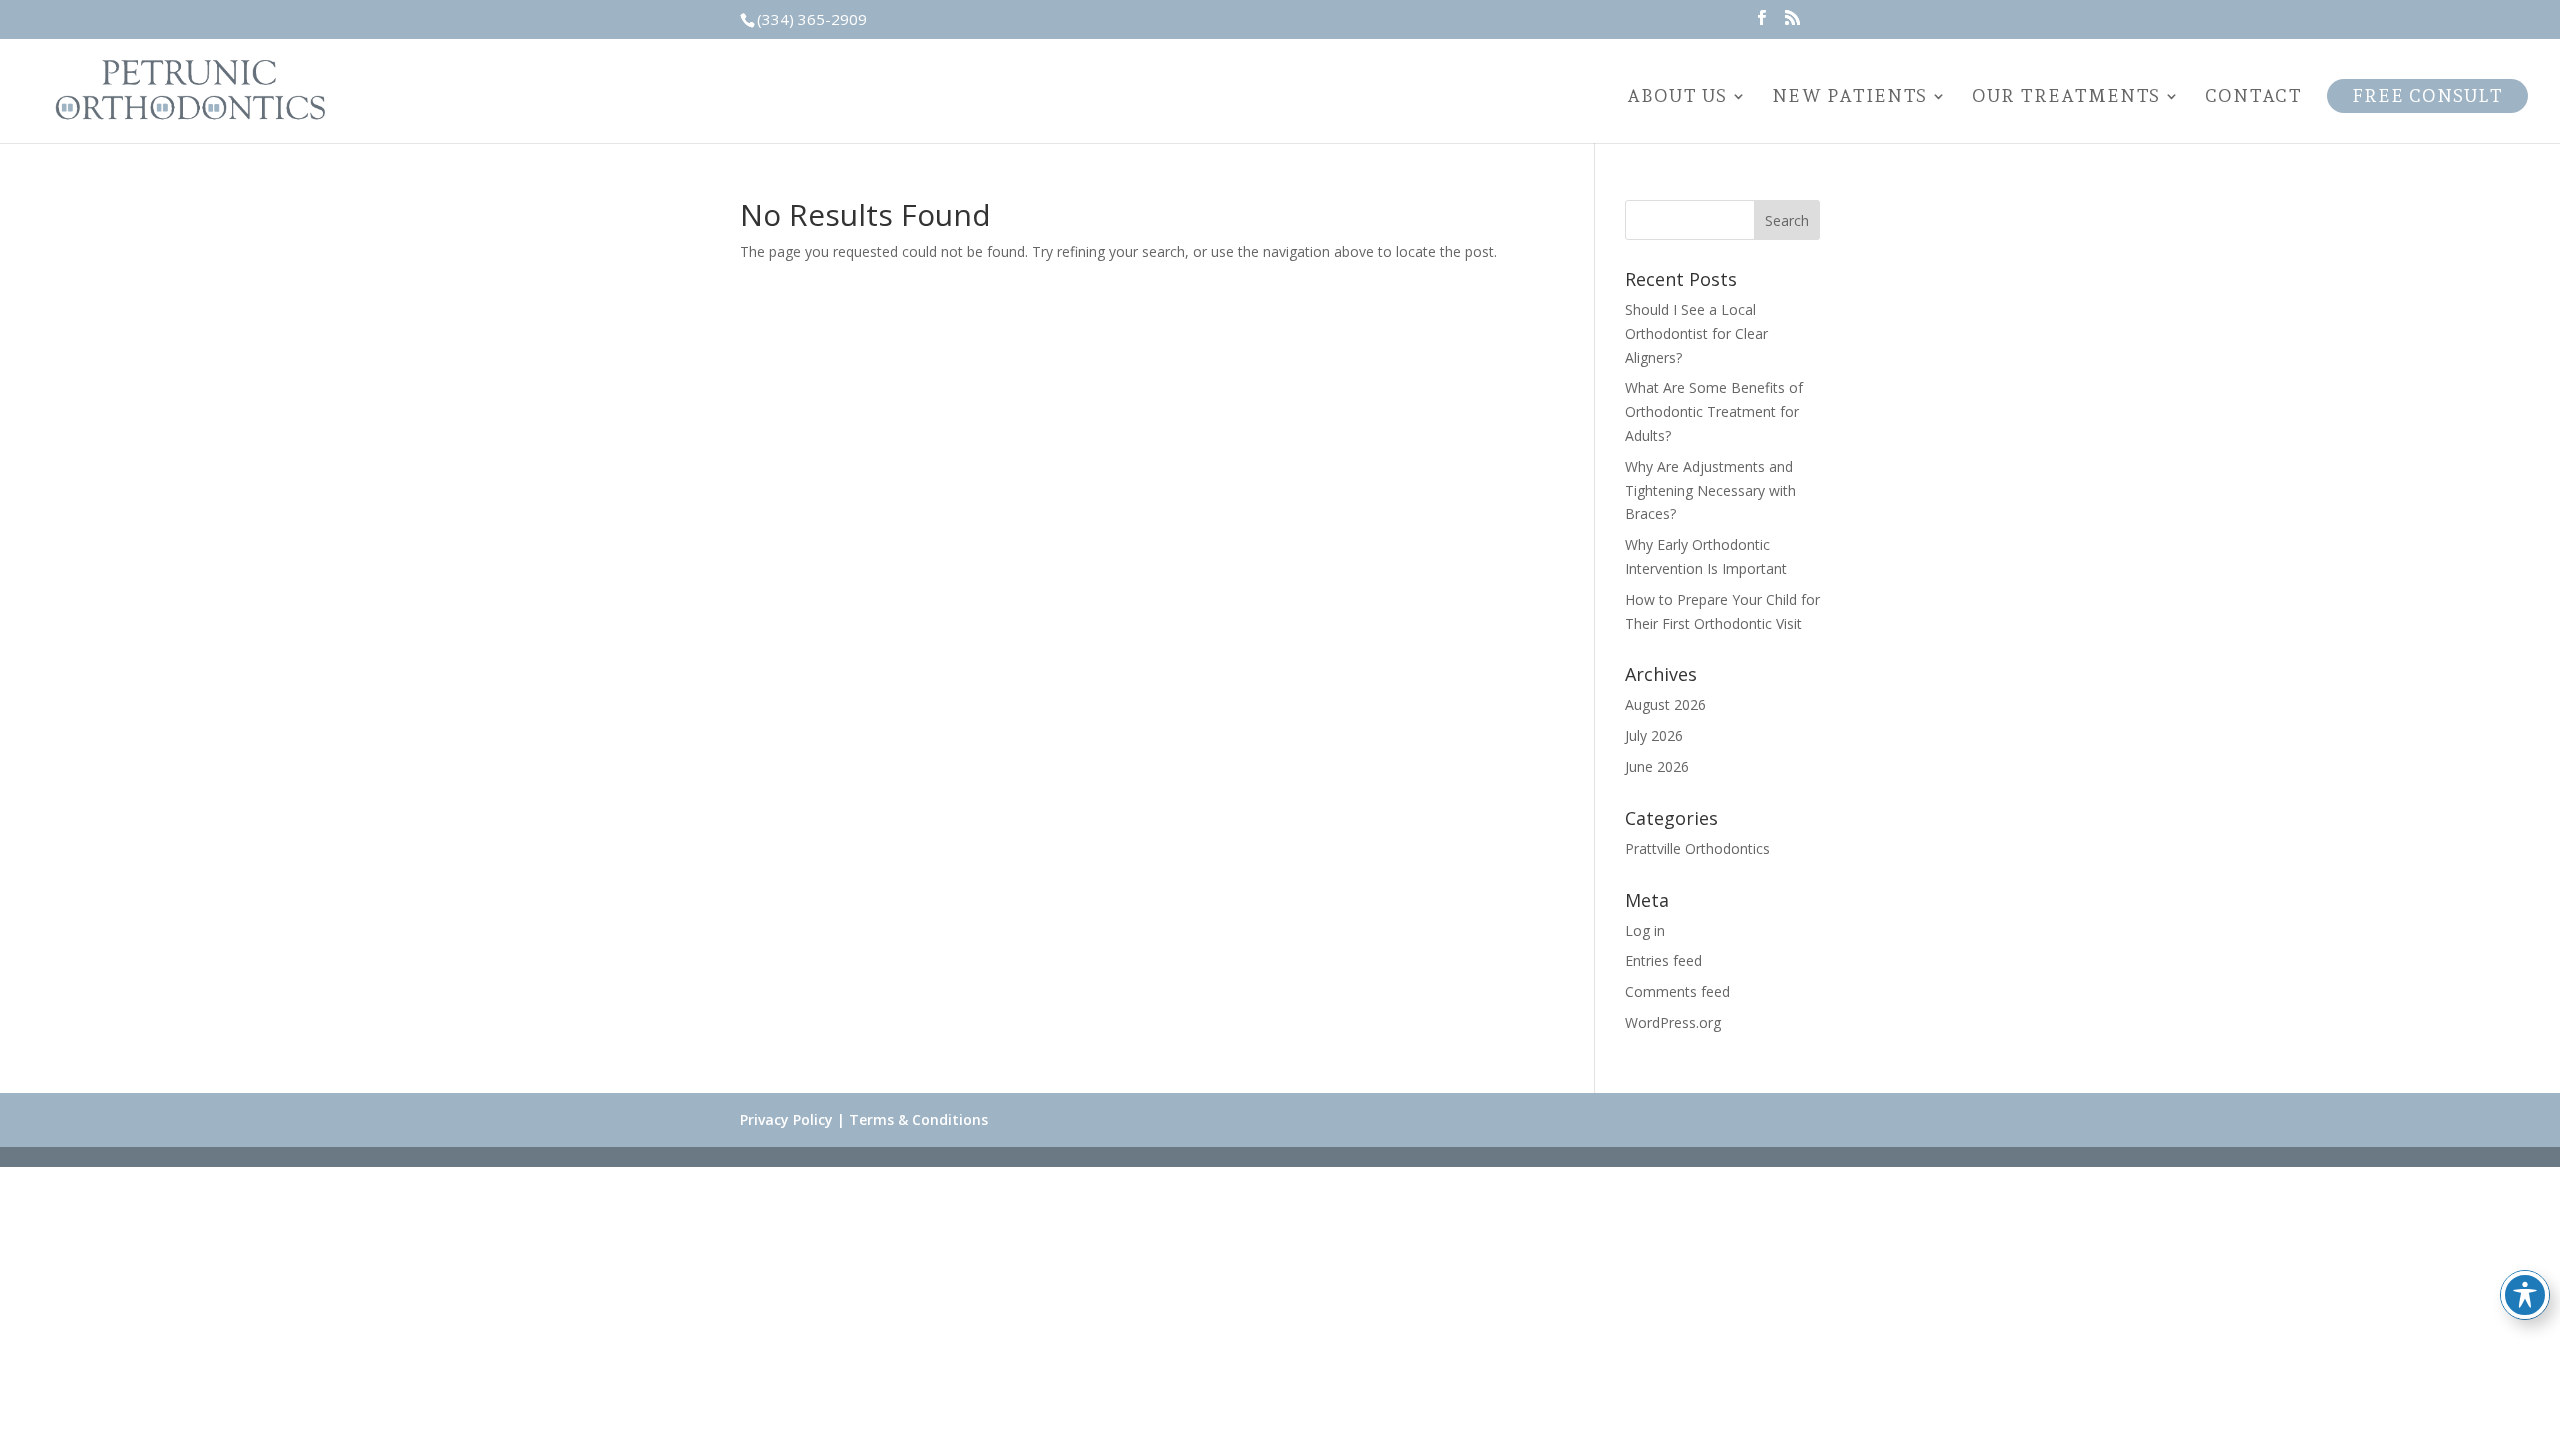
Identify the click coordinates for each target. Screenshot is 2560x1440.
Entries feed (1663, 960)
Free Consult (2427, 95)
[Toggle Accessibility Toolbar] (2525, 1295)
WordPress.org (1673, 1022)
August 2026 (1665, 704)
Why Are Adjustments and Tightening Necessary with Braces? (1710, 490)
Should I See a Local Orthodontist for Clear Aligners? (1696, 333)
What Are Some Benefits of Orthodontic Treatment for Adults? (1714, 411)
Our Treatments (2066, 97)
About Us (1677, 97)
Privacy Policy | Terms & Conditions (864, 1119)
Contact (2253, 97)
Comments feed (1677, 991)
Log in (1645, 930)
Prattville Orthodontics (1697, 848)
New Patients (1849, 97)
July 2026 (1654, 735)
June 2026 (1657, 766)
